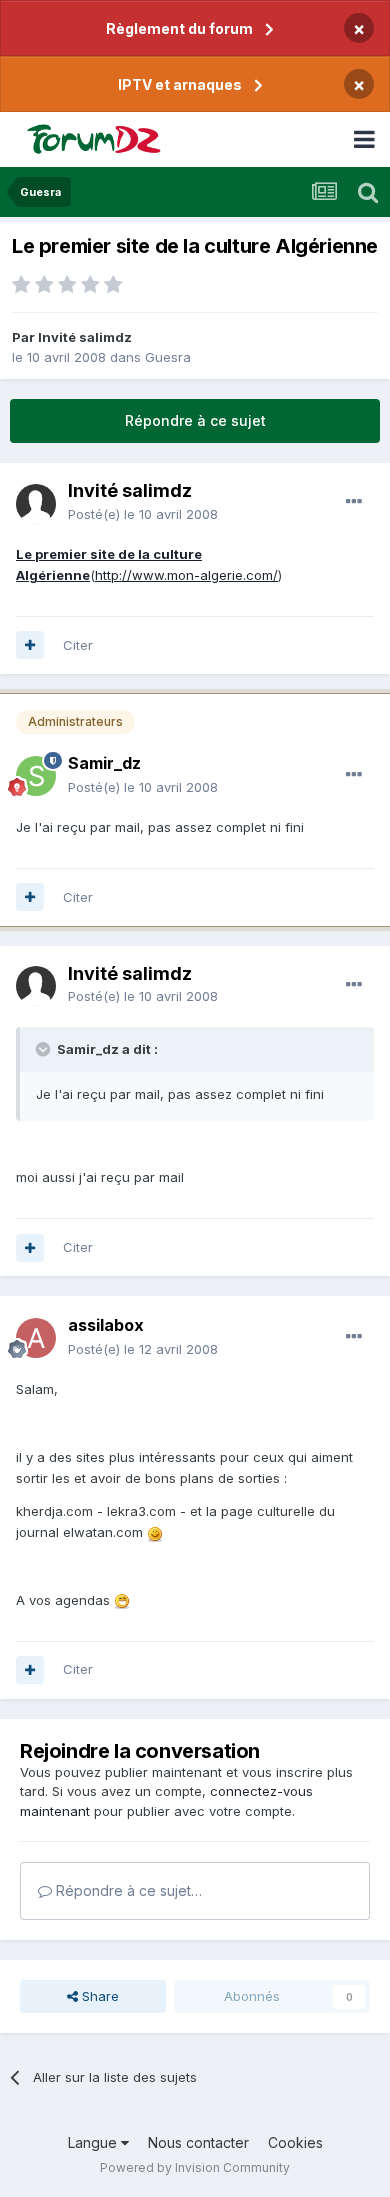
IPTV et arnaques (180, 84)
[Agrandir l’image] (155, 1532)
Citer (78, 645)
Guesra (168, 357)
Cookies (295, 2142)
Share (98, 1996)
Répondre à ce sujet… (127, 1890)
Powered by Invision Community (195, 2167)
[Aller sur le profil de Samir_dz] (36, 776)
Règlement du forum (179, 28)
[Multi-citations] (30, 645)
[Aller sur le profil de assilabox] (36, 1338)
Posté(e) (143, 514)
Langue (94, 2142)
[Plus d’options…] (354, 502)
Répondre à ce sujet (195, 420)
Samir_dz (104, 763)
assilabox (106, 1325)
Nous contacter (198, 2142)
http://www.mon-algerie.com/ (186, 575)
